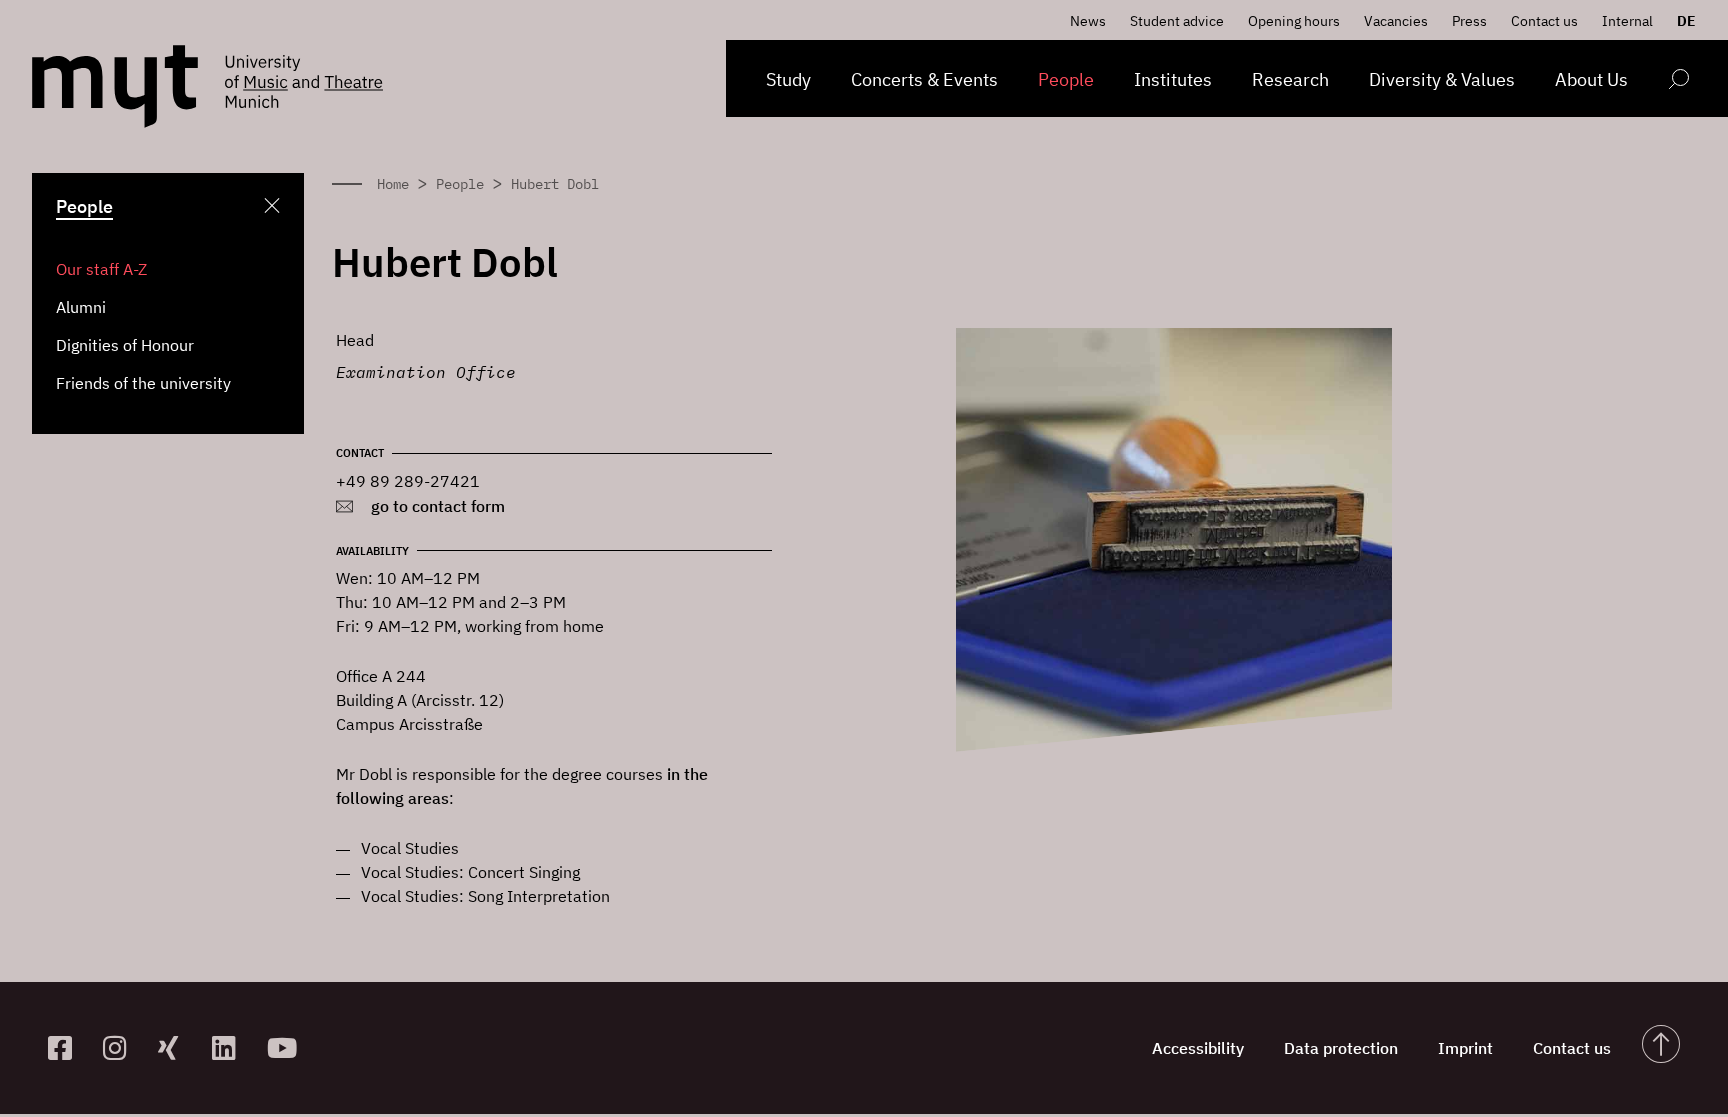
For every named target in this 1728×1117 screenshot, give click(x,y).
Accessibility (1198, 1048)
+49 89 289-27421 (408, 481)
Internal (1627, 21)
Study (788, 79)
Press (1469, 21)
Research (1290, 79)
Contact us (1544, 21)
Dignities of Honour (125, 345)
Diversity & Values (1442, 79)
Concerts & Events (924, 79)
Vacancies (1396, 21)
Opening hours (1294, 21)
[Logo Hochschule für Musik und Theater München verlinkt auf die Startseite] (115, 86)
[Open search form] (1678, 82)
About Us (1591, 79)
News (1088, 21)
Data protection (1341, 1048)
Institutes (1173, 79)
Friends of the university (143, 383)
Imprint (1465, 1048)
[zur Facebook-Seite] (67, 1047)
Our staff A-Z (101, 269)
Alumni (81, 307)
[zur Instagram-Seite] (122, 1047)
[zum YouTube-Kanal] (286, 1047)
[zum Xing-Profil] (177, 1047)
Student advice (1177, 21)
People (1066, 79)
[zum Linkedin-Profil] (231, 1047)
